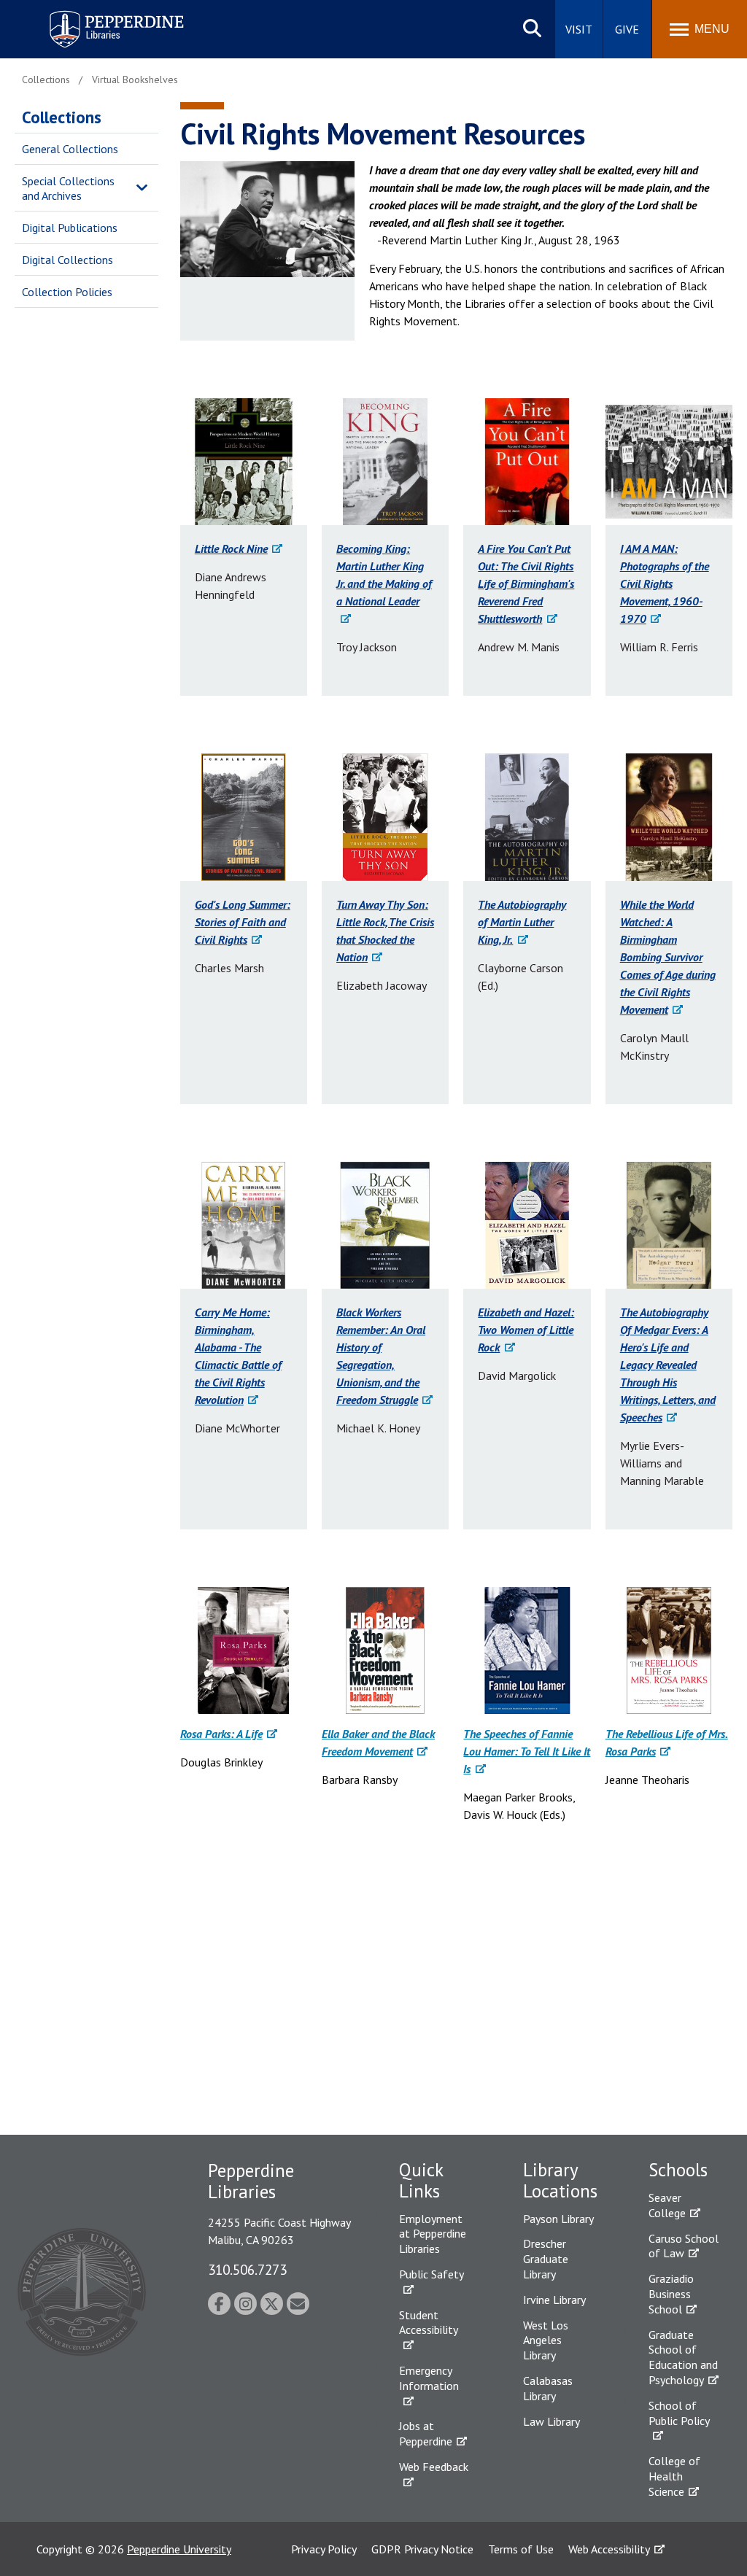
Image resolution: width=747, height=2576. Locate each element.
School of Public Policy (679, 2413)
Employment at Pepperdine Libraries (433, 2234)
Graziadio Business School (671, 2294)
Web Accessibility (609, 2549)
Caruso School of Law (684, 2246)
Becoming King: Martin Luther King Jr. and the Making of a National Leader (384, 575)
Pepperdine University (179, 2549)
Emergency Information (429, 2378)
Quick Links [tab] (421, 2180)
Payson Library (558, 2219)
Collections (62, 117)
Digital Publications (70, 228)
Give (627, 29)
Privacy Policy (324, 2549)
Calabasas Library (548, 2388)
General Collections (70, 149)
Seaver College (667, 2205)
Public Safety (431, 2274)
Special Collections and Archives (68, 189)
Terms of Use (521, 2549)
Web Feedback (434, 2467)
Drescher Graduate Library (546, 2259)
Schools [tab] (678, 2170)
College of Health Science (674, 2476)
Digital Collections (67, 260)
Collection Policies (67, 292)
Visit (579, 29)
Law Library (551, 2421)
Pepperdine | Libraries (98, 13)
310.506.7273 (247, 2269)
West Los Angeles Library (546, 2340)
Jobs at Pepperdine (426, 2433)
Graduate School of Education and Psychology (683, 2357)
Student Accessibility (429, 2323)
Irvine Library (554, 2300)
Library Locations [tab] (560, 2180)
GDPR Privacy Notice (422, 2549)
